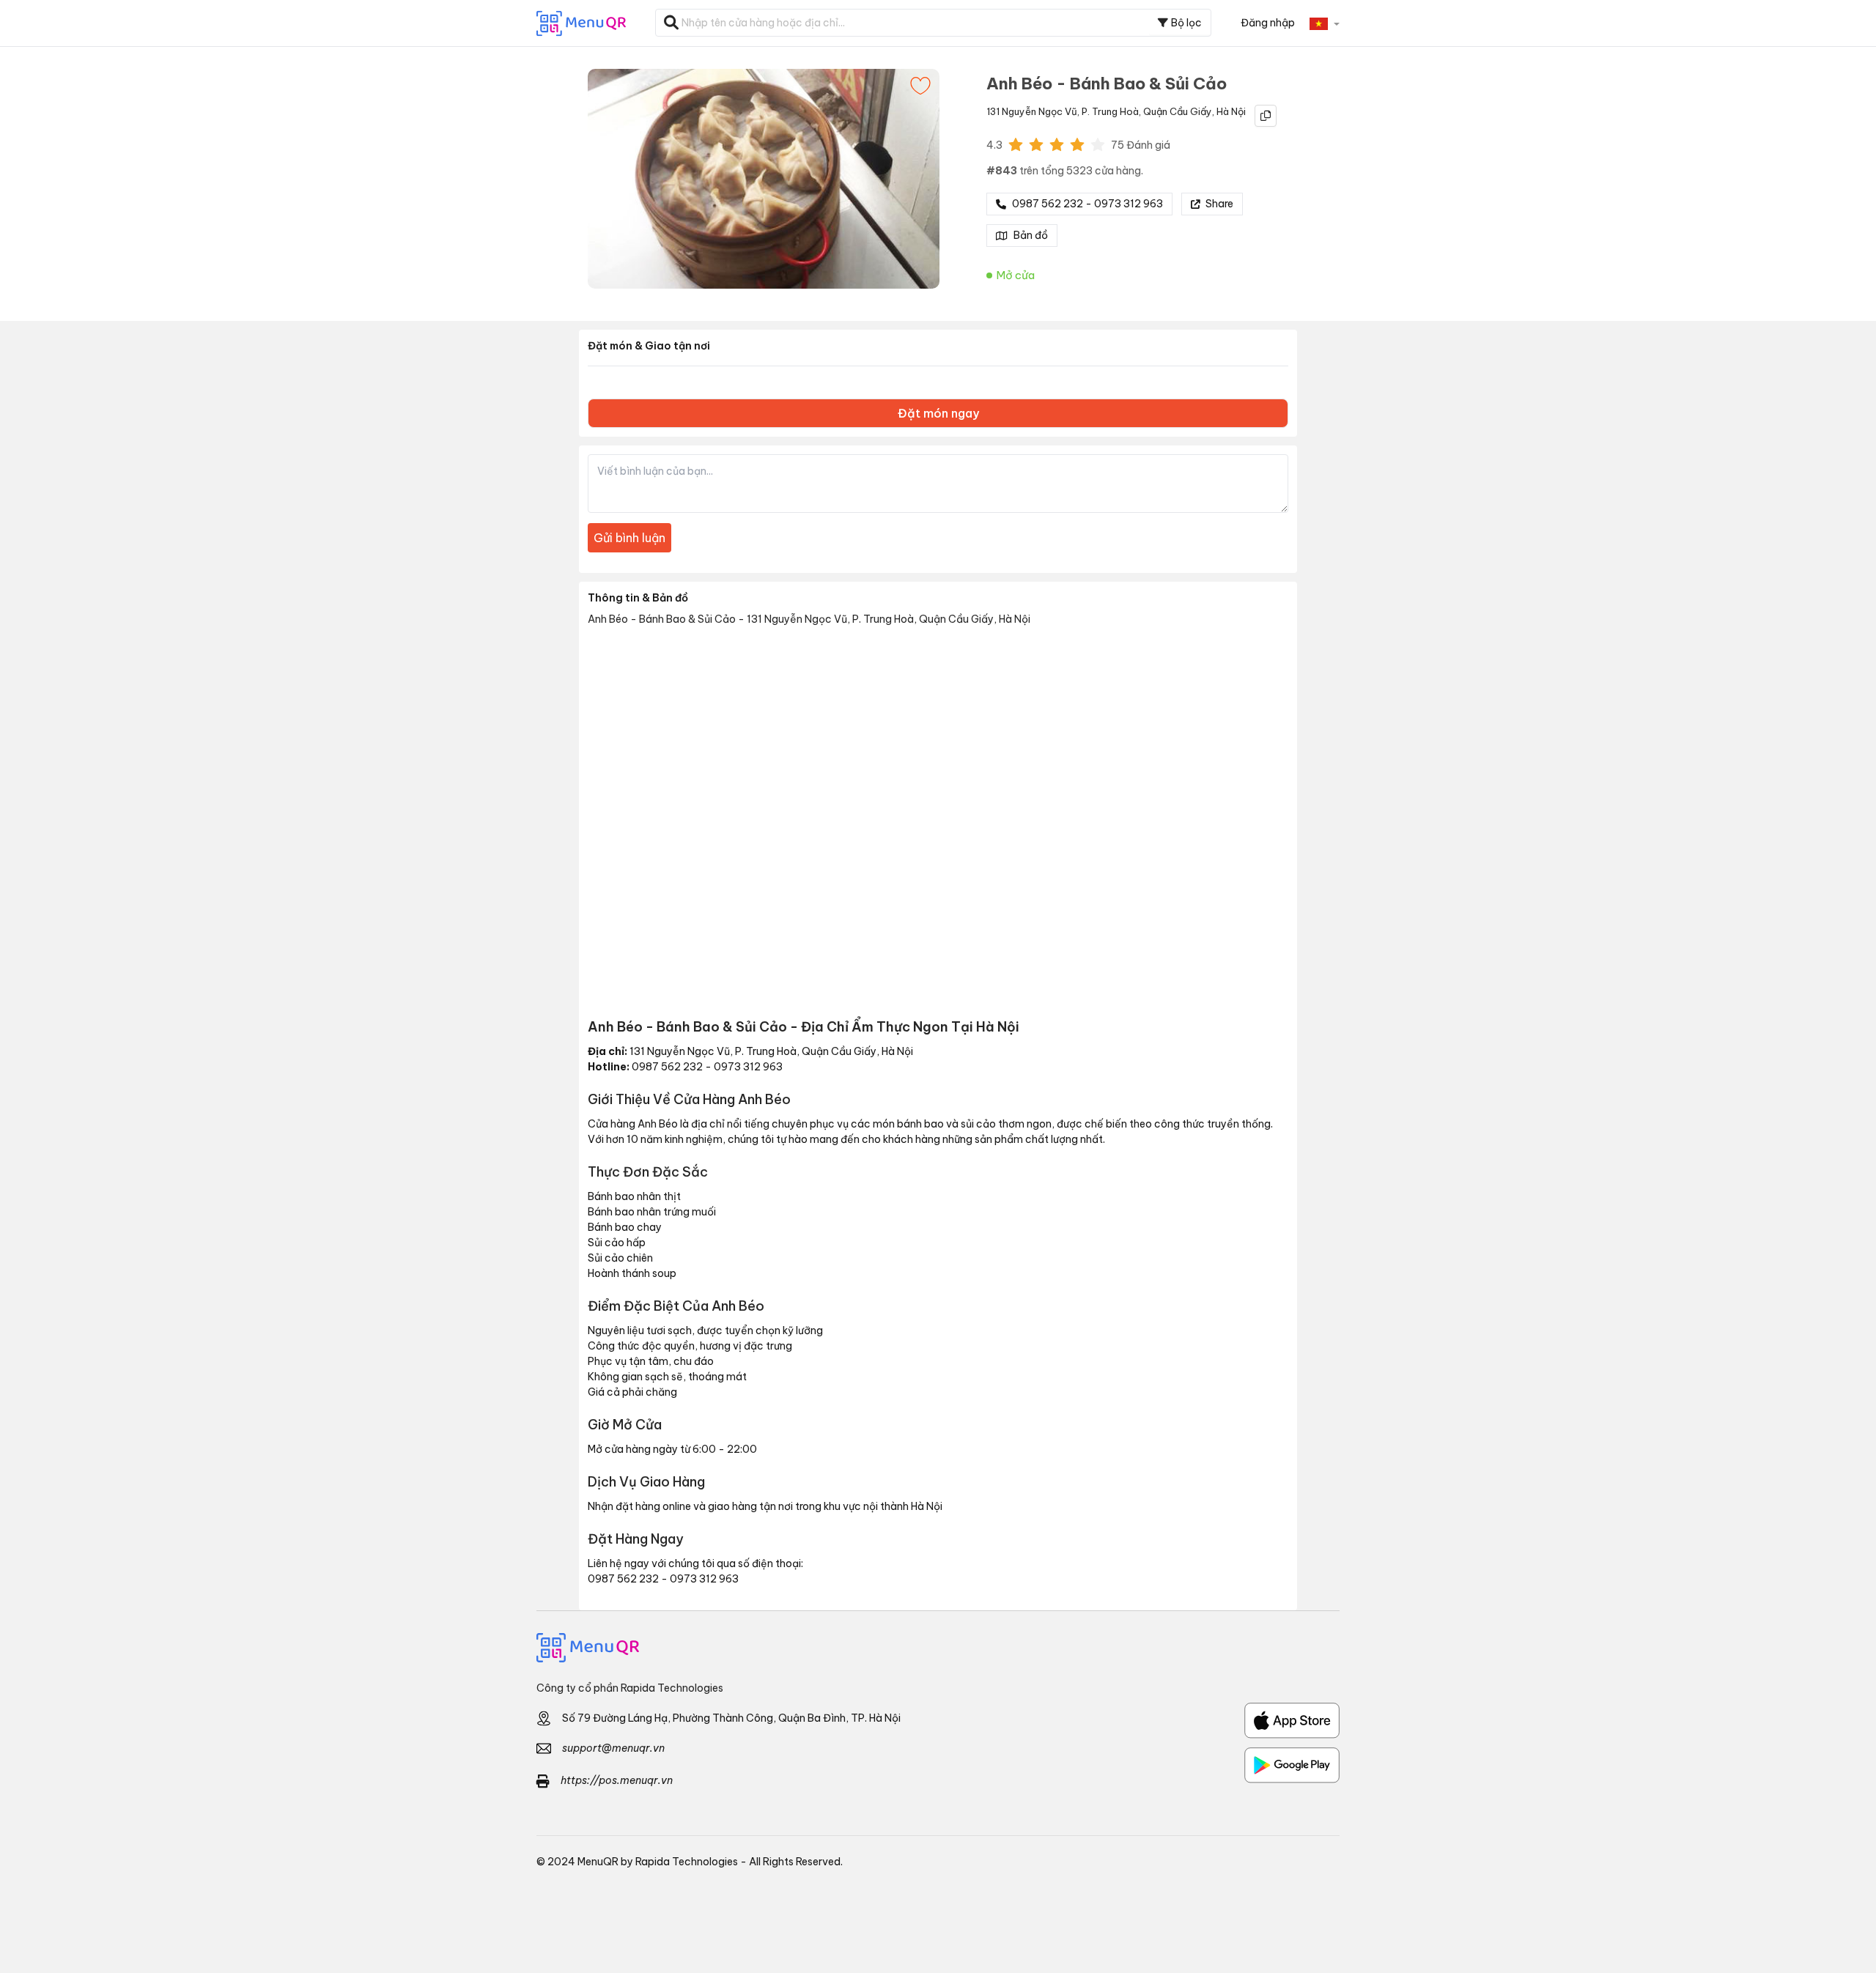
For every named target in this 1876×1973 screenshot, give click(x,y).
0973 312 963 (748, 1067)
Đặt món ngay (938, 413)
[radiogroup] (1057, 144)
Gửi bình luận (629, 538)
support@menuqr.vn (613, 1748)
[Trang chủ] (938, 1648)
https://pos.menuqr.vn (617, 1780)
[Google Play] (1292, 1765)
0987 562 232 (667, 1067)
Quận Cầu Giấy (1178, 111)
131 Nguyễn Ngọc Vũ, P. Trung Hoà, (1064, 111)
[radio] (1016, 144)
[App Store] (1292, 1721)
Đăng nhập (1268, 23)
